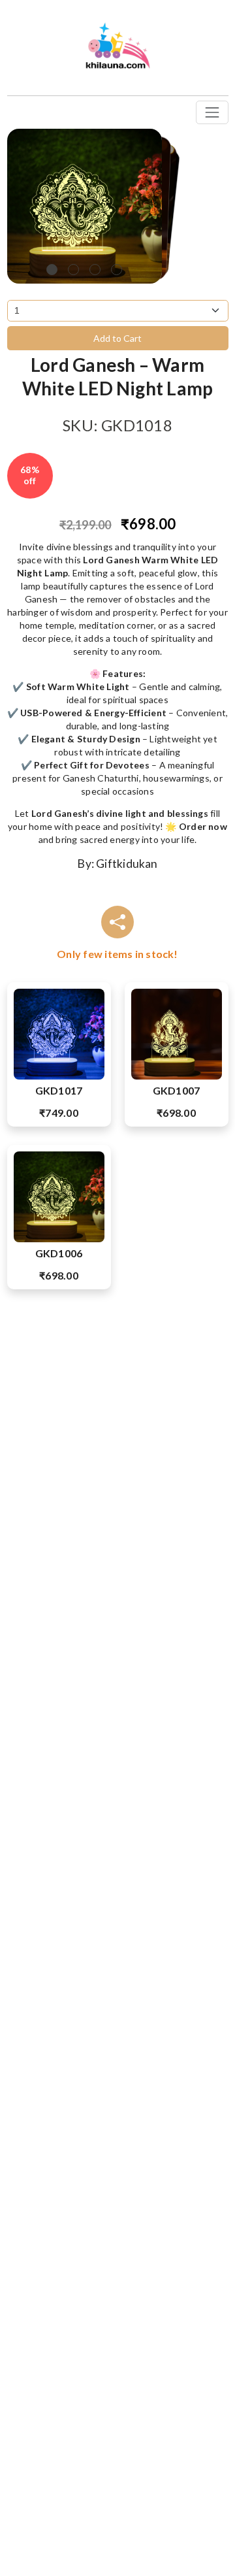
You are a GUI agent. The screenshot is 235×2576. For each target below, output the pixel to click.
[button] (52, 270)
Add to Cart (117, 338)
